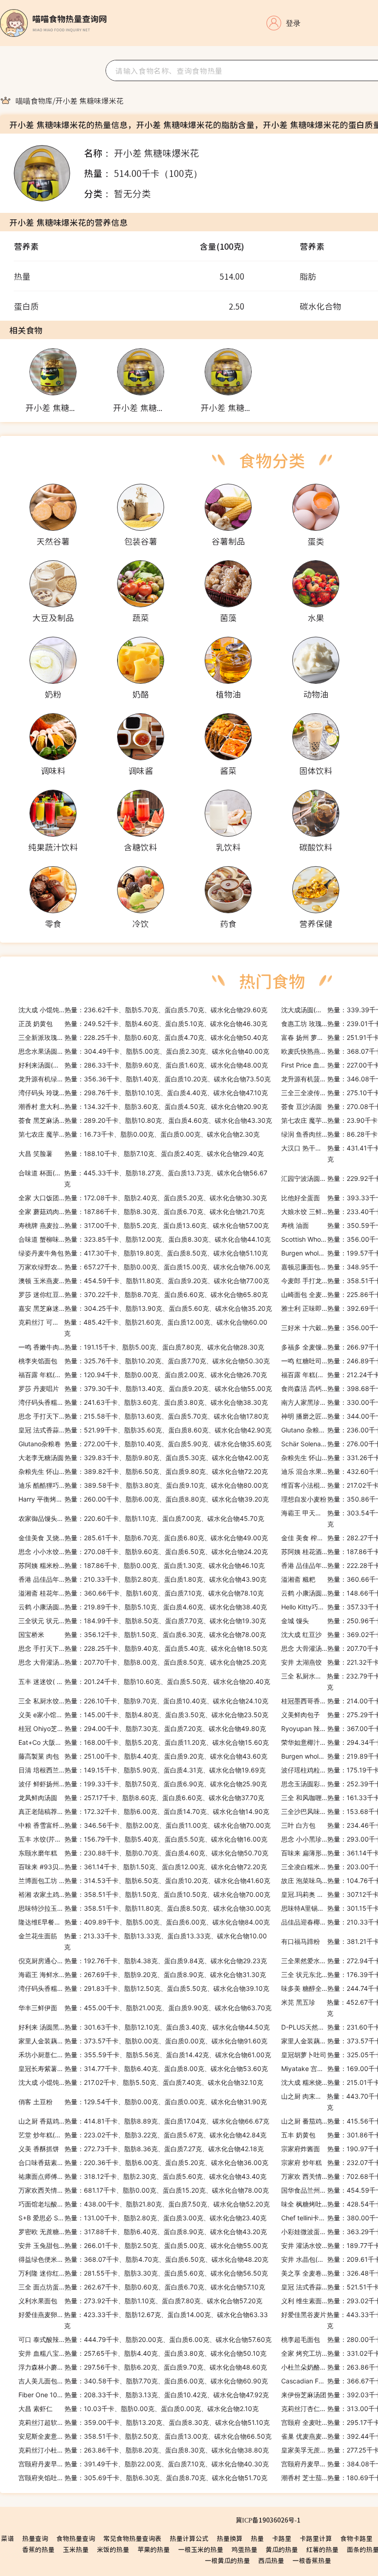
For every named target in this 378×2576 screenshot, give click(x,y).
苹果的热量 (154, 2549)
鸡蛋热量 (244, 2549)
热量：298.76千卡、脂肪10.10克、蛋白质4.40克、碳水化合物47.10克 (143, 1093)
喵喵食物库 (34, 100)
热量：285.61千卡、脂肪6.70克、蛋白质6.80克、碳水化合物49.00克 (143, 1538)
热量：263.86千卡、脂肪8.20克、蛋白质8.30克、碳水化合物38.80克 (144, 2450)
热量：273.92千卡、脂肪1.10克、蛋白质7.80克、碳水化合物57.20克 (140, 2301)
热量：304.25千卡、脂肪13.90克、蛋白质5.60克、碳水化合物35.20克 (145, 1308)
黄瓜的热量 (282, 2549)
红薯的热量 (322, 2549)
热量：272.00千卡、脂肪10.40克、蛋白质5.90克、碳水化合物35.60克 (145, 1444)
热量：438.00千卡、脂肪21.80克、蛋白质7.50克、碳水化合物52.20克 (144, 2204)
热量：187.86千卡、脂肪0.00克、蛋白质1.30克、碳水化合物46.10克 (142, 1565)
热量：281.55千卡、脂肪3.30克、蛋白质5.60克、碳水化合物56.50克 (143, 2273)
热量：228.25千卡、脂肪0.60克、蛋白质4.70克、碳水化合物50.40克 (143, 1037)
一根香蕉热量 (312, 2560)
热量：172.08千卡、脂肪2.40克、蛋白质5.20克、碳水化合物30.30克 (143, 1198)
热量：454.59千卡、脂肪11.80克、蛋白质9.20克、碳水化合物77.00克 (144, 1281)
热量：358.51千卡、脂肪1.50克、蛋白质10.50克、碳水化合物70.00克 (144, 1894)
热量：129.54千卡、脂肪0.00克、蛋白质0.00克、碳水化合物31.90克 (143, 2102)
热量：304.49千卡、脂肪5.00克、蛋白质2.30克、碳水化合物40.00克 (144, 1051)
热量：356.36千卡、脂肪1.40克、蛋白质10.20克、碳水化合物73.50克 (145, 1079)
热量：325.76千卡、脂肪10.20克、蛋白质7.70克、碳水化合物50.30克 (144, 1361)
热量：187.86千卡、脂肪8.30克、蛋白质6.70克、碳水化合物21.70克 (142, 1212)
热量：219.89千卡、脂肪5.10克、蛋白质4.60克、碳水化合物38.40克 (143, 1607)
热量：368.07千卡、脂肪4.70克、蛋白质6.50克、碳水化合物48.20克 (143, 2259)
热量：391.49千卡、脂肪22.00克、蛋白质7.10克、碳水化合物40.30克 (144, 2464)
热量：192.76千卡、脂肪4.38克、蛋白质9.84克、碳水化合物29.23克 (143, 1961)
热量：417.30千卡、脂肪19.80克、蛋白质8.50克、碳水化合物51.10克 (143, 1253)
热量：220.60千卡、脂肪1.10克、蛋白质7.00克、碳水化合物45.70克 (141, 1518)
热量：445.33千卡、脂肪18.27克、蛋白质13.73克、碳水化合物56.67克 (143, 1178)
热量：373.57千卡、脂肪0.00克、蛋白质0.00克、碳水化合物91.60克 (143, 2041)
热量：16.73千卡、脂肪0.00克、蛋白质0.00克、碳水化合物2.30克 (139, 1134)
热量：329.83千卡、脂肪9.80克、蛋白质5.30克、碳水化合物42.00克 (144, 1458)
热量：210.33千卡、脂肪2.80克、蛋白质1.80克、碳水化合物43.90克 (142, 1579)
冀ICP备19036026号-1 (268, 2520)
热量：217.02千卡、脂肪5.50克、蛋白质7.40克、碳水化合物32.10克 (141, 2082)
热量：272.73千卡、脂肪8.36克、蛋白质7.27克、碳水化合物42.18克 (141, 2149)
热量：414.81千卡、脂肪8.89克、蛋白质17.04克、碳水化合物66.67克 (144, 2121)
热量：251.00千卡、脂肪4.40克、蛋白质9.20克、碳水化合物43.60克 (143, 1756)
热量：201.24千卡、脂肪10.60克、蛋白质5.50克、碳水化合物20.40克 (144, 1681)
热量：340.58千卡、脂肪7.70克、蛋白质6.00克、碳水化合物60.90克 (143, 2381)
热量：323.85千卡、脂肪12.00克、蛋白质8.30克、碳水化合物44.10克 (145, 1239)
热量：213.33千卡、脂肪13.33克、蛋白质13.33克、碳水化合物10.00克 (143, 1941)
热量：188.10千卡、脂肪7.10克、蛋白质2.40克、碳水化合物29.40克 (141, 1153)
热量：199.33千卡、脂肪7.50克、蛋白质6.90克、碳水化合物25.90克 (143, 1784)
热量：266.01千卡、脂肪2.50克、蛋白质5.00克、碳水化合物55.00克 (143, 2245)
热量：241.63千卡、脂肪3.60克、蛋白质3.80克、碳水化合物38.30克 (143, 1402)
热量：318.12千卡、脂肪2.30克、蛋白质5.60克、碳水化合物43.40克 (142, 2176)
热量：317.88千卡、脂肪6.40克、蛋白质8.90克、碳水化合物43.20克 (143, 2232)
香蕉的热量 (38, 2549)
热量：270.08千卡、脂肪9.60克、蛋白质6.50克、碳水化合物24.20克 (143, 1552)
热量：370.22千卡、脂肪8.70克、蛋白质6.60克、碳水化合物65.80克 (143, 1294)
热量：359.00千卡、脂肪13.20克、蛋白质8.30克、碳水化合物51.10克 (144, 2422)
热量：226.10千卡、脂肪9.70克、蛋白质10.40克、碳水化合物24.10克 (143, 1701)
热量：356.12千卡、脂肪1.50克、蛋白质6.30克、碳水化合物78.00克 (142, 1634)
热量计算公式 (189, 2538)
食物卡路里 (356, 2538)
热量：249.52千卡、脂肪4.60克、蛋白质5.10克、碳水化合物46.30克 (143, 1024)
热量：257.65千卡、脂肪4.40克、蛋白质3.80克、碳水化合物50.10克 (142, 2353)
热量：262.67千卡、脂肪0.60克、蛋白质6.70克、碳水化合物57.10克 (142, 2287)
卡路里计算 (316, 2538)
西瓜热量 (271, 2560)
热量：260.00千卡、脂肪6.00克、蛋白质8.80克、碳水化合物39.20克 (144, 1499)
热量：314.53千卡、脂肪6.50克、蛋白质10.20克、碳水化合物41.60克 (144, 1881)
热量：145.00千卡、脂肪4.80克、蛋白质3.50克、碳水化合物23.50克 (143, 1715)
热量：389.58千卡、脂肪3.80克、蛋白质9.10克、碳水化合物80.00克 (143, 1485)
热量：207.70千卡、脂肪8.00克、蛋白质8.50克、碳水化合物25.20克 (142, 1662)
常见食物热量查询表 (132, 2538)
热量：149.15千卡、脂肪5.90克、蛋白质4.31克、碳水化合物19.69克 (142, 1770)
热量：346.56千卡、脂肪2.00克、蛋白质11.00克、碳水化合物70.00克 (145, 1825)
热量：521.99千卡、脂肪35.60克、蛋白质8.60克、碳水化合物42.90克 (145, 1430)
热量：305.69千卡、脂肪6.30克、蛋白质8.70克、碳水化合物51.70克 (143, 2478)
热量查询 (35, 2538)
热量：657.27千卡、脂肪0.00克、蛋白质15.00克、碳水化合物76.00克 (144, 1267)
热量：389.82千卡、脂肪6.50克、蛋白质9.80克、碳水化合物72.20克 (143, 1471)
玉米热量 (76, 2549)
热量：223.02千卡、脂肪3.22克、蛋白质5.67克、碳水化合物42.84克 (142, 2135)
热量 (257, 2538)
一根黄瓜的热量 (227, 2560)
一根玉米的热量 (201, 2549)
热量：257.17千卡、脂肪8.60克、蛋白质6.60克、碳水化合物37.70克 (141, 1798)
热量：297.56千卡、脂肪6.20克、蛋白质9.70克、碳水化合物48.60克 (143, 2367)
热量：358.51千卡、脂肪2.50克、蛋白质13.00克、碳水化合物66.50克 (145, 2436)
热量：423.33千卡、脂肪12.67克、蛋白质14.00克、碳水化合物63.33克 (143, 2320)
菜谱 (7, 2538)
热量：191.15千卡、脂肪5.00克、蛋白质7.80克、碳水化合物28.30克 (141, 1347)
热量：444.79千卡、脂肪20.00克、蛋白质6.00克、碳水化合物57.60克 (145, 2339)
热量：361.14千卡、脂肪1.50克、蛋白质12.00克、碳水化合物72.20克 (143, 1867)
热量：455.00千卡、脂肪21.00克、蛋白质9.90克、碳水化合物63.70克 (145, 2008)
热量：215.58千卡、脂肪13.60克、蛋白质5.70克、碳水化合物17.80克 (144, 1416)
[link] (34, 100)
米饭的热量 (113, 2549)
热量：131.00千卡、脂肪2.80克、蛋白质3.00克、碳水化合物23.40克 (142, 2218)
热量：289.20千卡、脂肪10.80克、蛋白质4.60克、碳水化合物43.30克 (145, 1120)
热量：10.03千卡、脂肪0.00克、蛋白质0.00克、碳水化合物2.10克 (139, 2409)
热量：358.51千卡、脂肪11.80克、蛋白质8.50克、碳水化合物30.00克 (145, 1908)
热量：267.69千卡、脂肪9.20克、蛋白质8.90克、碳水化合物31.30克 (142, 1975)
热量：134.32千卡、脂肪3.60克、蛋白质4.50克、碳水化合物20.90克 (143, 1106)
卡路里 (282, 2538)
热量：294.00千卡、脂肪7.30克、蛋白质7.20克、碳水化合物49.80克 (142, 1728)
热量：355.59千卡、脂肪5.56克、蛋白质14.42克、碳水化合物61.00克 (145, 2055)
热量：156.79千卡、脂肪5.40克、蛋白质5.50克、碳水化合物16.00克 (143, 1839)
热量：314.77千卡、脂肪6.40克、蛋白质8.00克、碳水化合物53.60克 (143, 2068)
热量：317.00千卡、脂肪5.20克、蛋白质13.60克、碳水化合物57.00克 (144, 1225)
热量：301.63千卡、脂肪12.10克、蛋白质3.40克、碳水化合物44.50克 (144, 2027)
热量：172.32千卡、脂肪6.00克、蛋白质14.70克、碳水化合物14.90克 (144, 1811)
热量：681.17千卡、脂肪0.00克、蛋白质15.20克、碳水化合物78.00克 (144, 2190)
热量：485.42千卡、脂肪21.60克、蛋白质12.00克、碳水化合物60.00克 (143, 1328)
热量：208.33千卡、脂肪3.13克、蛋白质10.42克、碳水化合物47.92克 (144, 2395)
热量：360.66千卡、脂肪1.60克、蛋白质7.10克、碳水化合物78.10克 (141, 1593)
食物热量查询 (76, 2538)
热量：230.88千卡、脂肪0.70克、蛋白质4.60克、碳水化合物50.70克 (143, 1853)
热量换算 (230, 2538)
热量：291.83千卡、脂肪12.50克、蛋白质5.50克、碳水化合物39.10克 (144, 1988)
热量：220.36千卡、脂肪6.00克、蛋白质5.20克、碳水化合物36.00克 (143, 2162)
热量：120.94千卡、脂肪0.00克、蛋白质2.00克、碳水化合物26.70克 (143, 1375)
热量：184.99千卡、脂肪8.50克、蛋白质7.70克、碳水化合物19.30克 (142, 1621)
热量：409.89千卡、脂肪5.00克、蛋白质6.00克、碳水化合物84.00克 (144, 1922)
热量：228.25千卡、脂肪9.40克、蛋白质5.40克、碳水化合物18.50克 (143, 1648)
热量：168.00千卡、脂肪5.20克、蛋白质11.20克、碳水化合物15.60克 (144, 1742)
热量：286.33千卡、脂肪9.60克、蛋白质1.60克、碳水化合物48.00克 (143, 1065)
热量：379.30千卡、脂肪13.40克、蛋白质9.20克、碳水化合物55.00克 (145, 1388)
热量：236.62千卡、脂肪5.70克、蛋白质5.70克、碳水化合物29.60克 (143, 1010)
